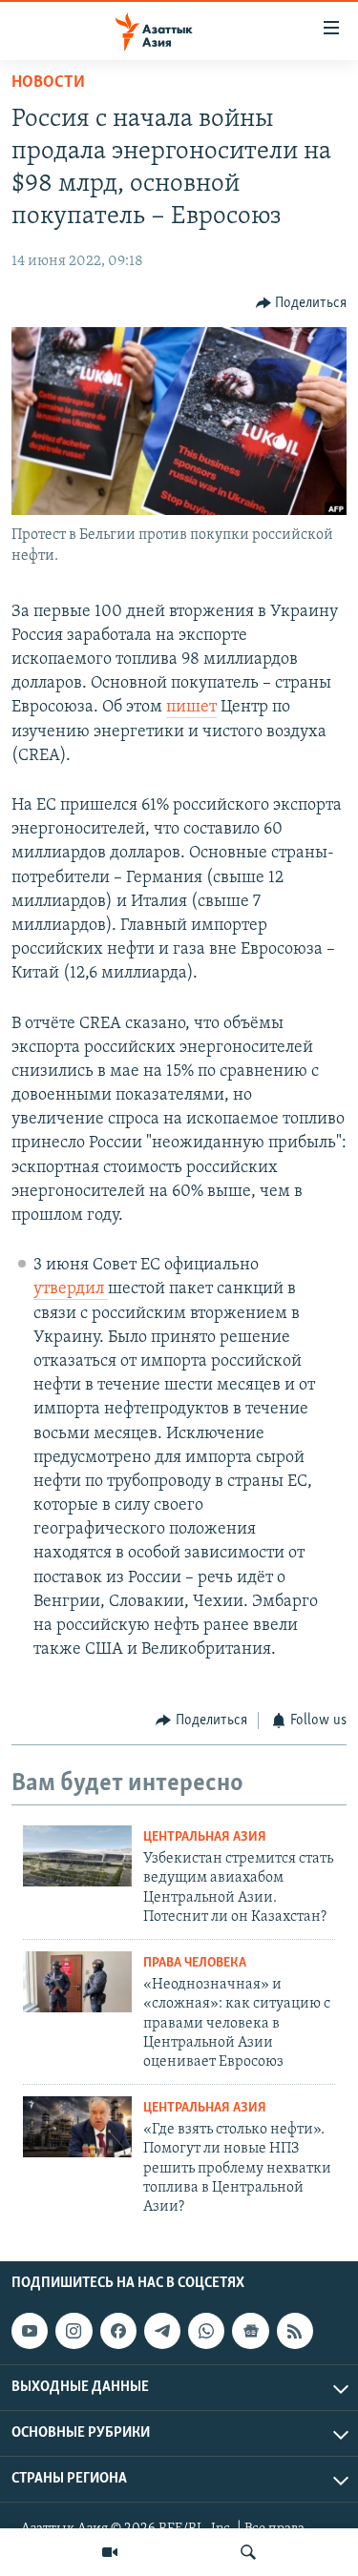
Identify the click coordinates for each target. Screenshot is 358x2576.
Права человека (195, 1963)
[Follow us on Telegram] (162, 2331)
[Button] (302, 303)
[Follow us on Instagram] (74, 2331)
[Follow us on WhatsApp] (206, 2331)
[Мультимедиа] (110, 2552)
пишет (191, 708)
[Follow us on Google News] (250, 2331)
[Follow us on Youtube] (30, 2331)
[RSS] (295, 2331)
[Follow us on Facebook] (118, 2331)
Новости (48, 83)
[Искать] (248, 2552)
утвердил (71, 1289)
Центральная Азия (205, 1837)
